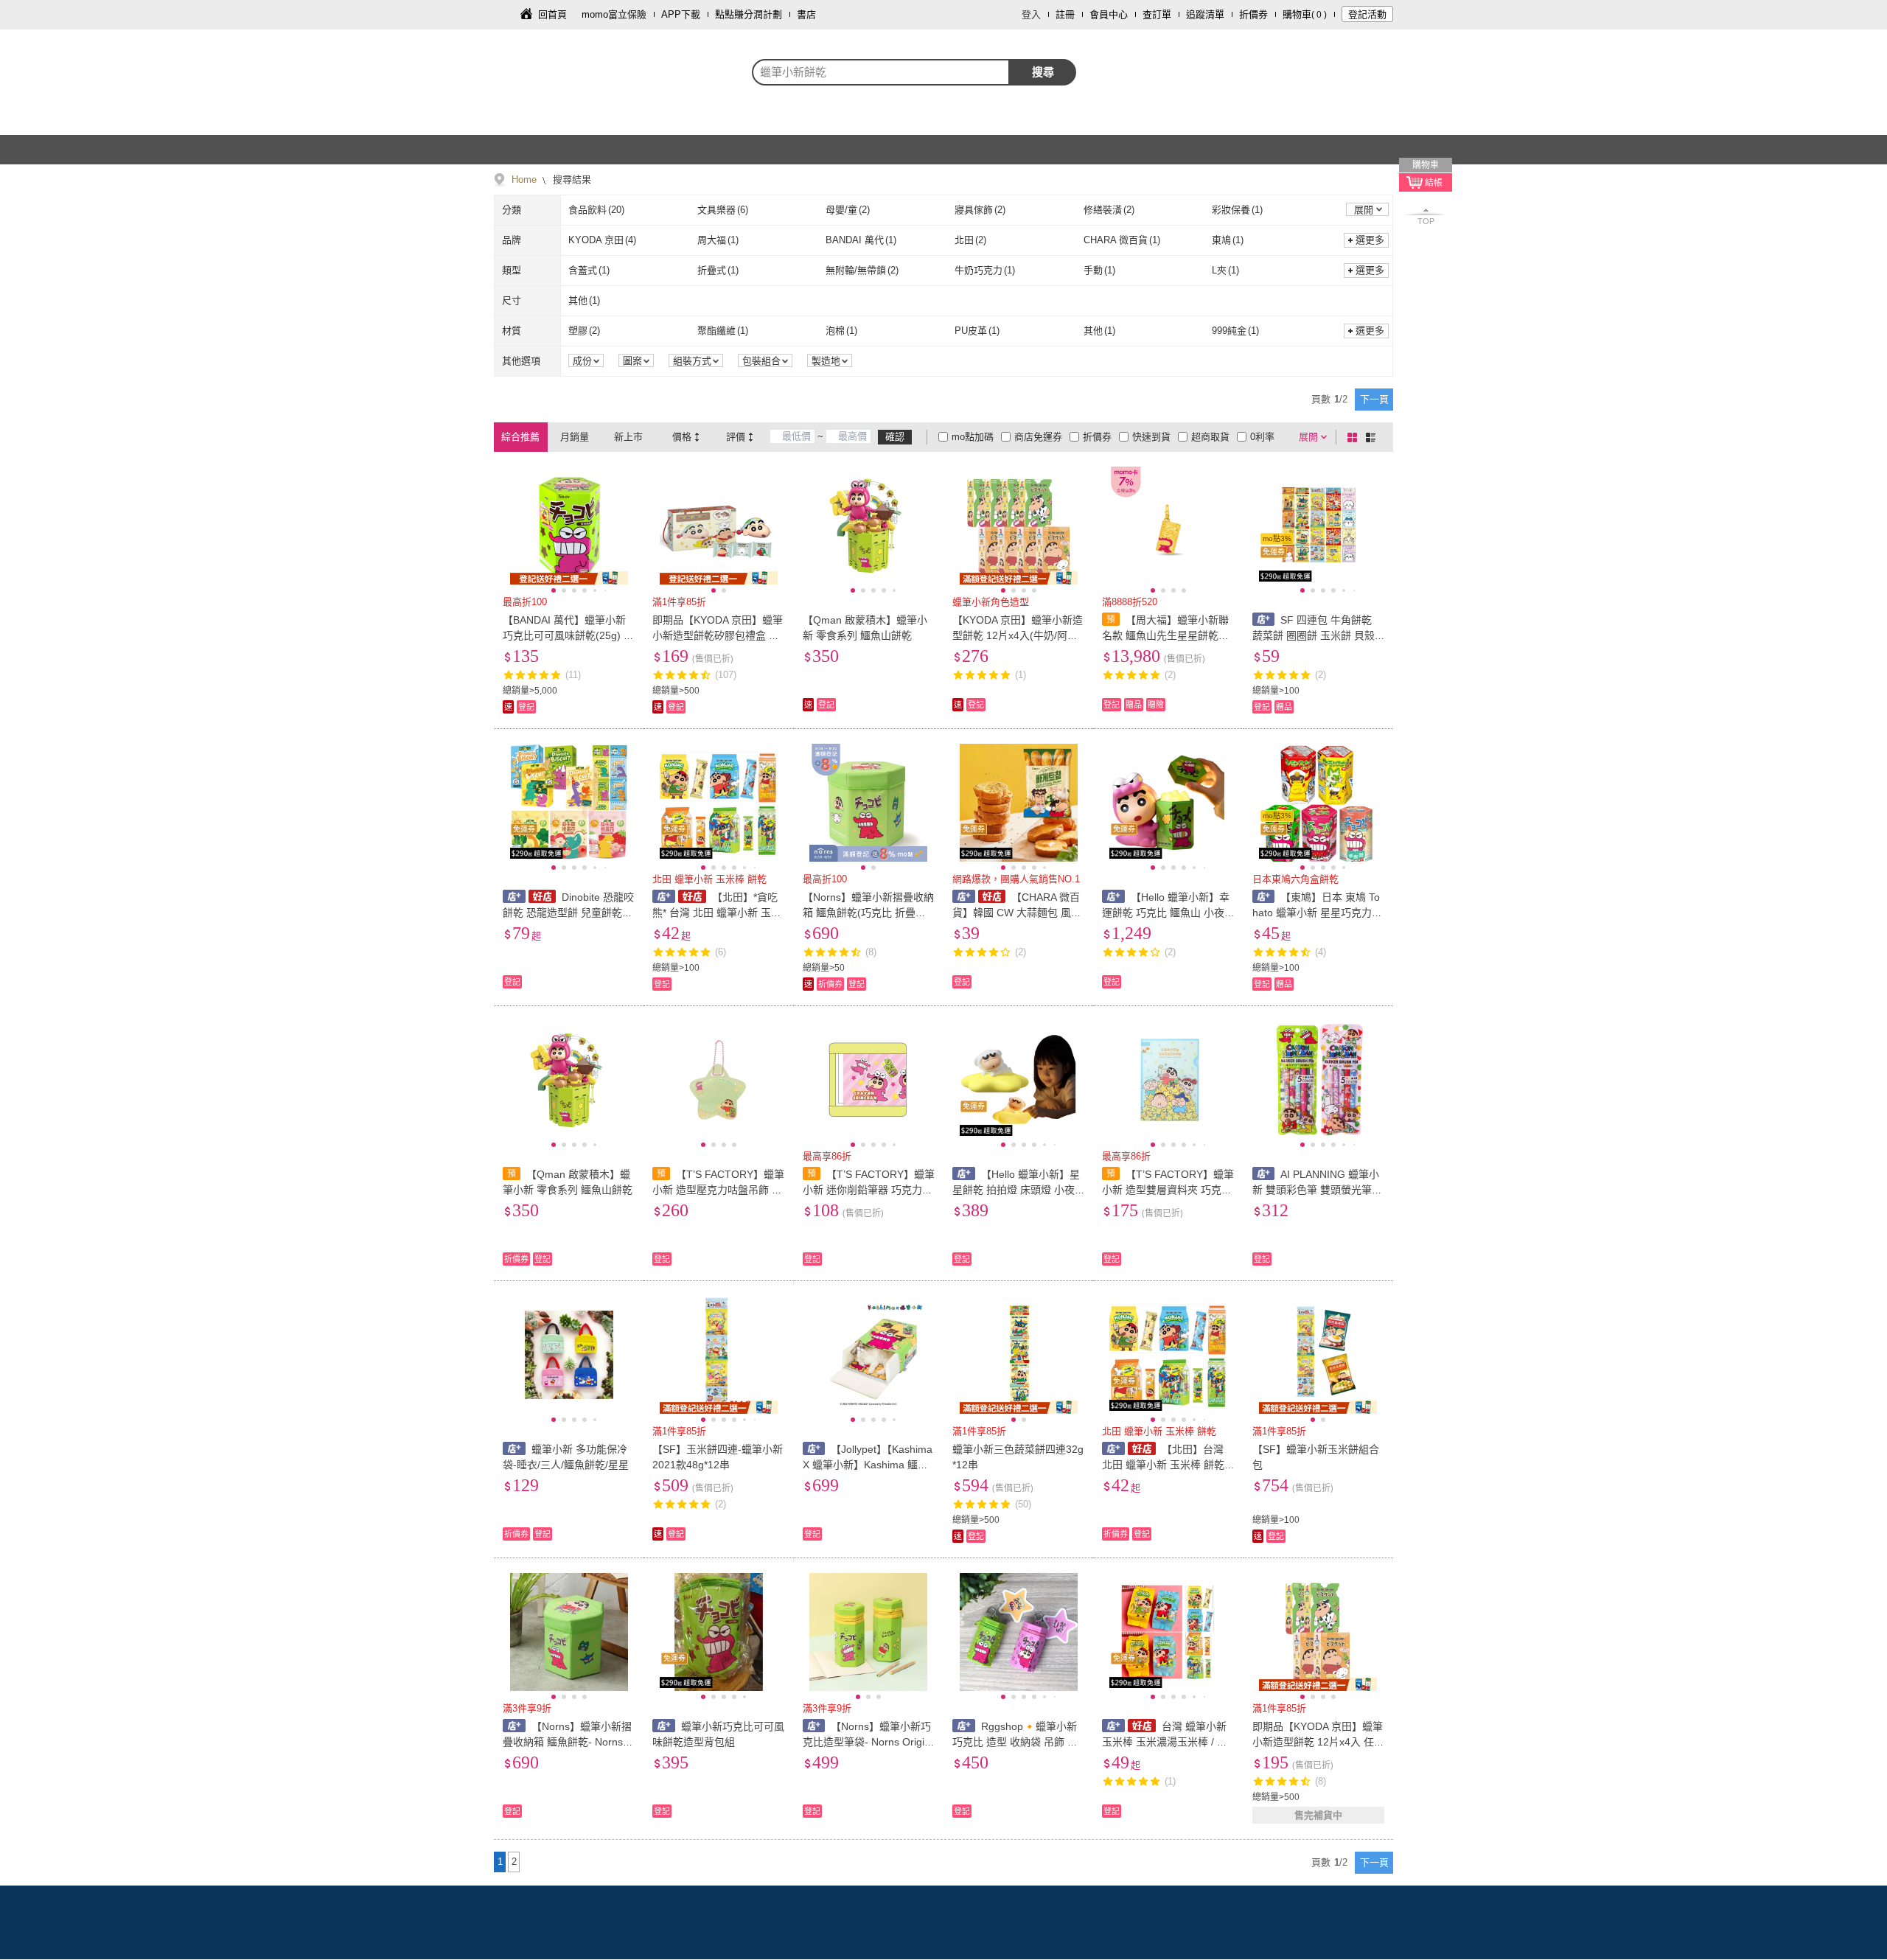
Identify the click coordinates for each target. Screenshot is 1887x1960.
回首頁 (552, 14)
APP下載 (681, 14)
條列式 (1373, 437)
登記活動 (1367, 14)
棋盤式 (1355, 437)
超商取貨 (1210, 437)
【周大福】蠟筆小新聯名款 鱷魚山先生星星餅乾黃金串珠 (1165, 635)
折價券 (1253, 14)
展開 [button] (1364, 210)
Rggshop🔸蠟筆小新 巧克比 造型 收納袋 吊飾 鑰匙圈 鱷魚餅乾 (1015, 1742)
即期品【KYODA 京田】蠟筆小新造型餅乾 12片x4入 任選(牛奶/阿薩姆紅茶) (1318, 1742)
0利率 (1262, 437)
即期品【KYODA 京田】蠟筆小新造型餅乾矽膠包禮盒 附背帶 (718, 635)
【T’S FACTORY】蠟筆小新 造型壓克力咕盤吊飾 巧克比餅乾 (718, 1190)
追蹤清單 (1205, 14)
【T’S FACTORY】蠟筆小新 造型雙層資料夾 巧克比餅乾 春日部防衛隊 (1168, 1190)
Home (524, 179)
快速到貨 (1151, 437)
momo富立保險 (614, 14)
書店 (806, 14)
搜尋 (1043, 72)
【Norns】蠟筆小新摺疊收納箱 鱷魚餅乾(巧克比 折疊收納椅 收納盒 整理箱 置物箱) (868, 913)
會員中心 (1109, 14)
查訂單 (1157, 14)
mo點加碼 (973, 437)
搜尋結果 (571, 179)
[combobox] (881, 72)
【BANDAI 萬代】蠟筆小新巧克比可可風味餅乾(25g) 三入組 (568, 635)
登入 (1031, 14)
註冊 (1065, 14)
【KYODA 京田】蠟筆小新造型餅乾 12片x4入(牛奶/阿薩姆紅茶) (1018, 635)
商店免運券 (1038, 437)
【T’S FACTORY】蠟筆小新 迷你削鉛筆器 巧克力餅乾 (869, 1190)
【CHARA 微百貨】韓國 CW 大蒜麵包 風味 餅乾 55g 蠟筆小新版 (1017, 913)
